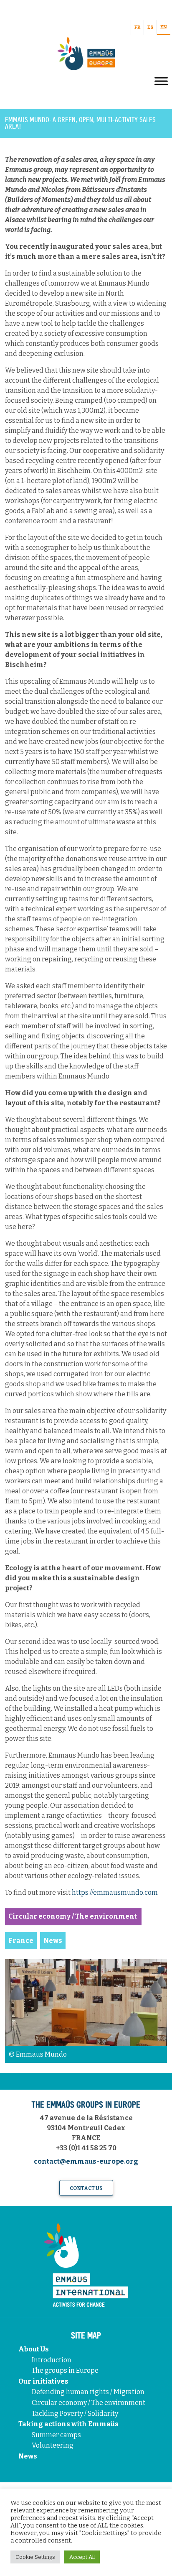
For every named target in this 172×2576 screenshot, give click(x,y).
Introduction (52, 2360)
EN (164, 27)
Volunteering (53, 2445)
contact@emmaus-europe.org (86, 2161)
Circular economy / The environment (89, 2403)
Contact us (86, 2188)
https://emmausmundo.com (115, 1892)
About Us (34, 2349)
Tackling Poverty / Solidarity (75, 2414)
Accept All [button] (82, 2557)
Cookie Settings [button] (35, 2557)
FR (137, 27)
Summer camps (56, 2435)
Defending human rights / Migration (89, 2392)
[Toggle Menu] (161, 81)
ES (150, 27)
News (28, 2456)
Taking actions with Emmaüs (68, 2424)
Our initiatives (43, 2381)
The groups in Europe (66, 2370)
